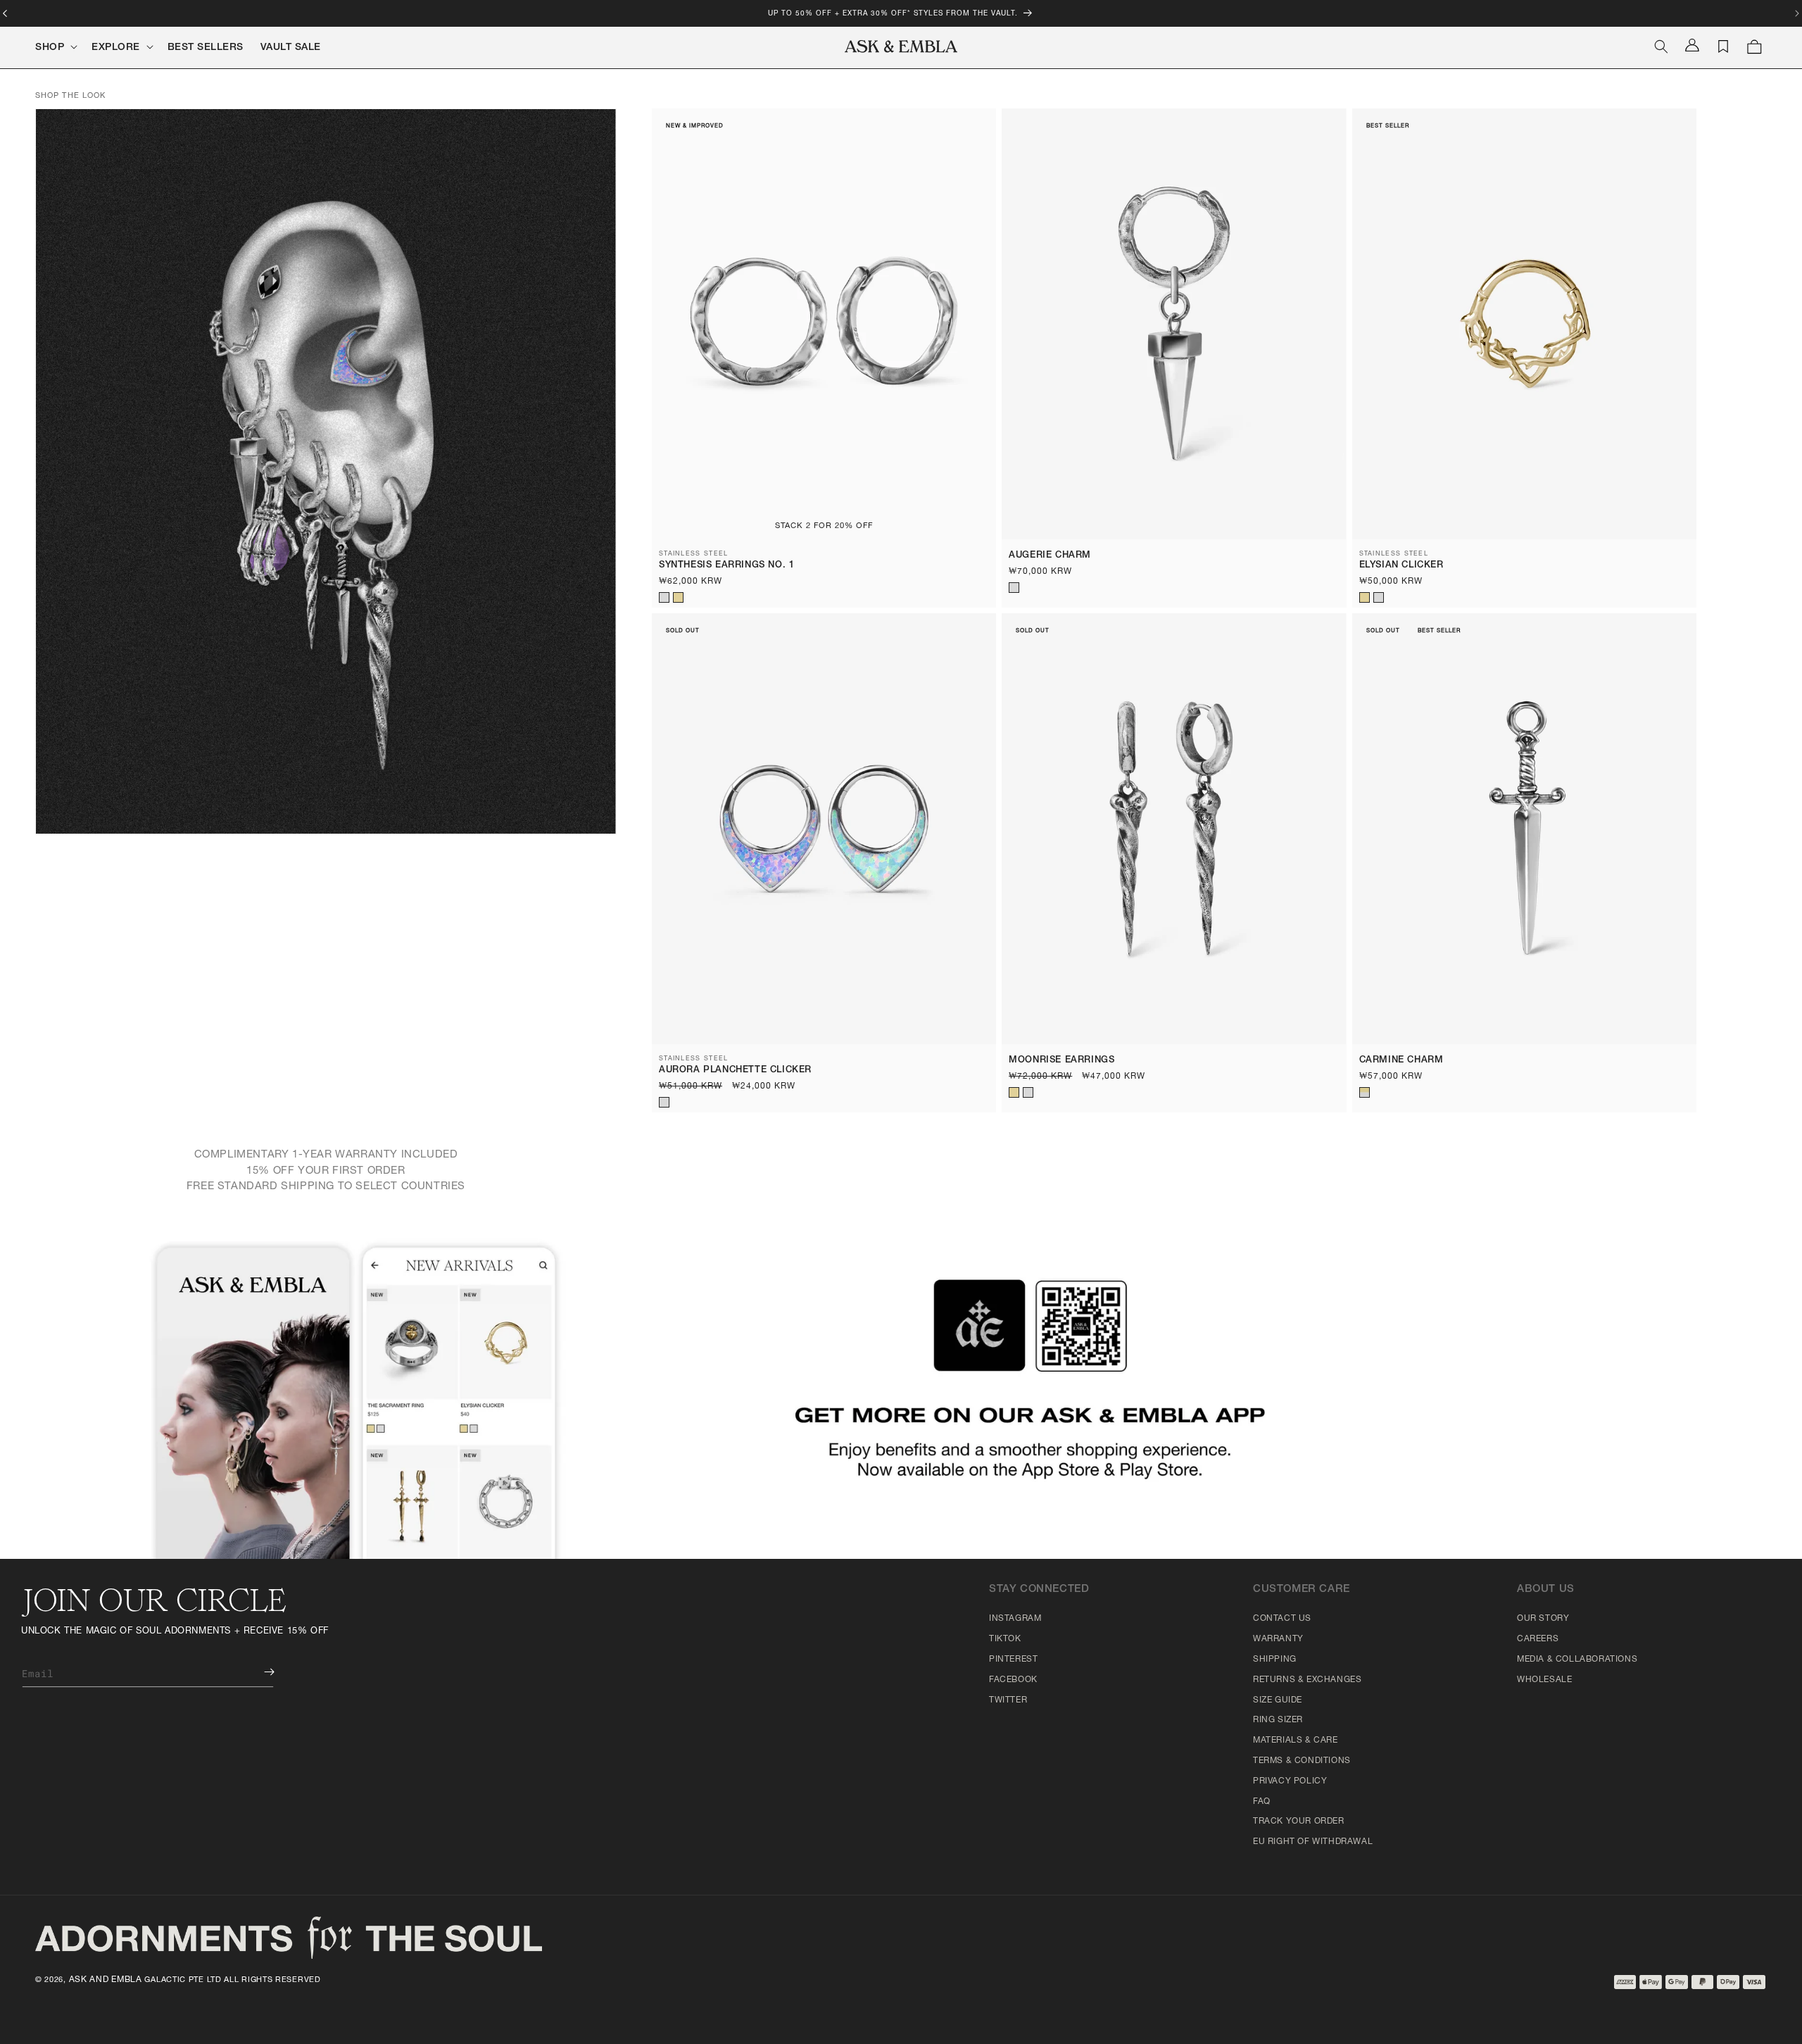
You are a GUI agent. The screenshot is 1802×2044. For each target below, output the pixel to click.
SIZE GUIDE (1278, 1700)
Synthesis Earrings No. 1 (726, 566)
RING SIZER (1278, 1720)
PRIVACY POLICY (1290, 1781)
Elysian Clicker (1401, 566)
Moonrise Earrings (1061, 1061)
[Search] (1661, 46)
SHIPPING (1275, 1660)
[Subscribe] (259, 1672)
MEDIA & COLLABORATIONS (1577, 1660)
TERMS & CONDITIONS (1302, 1761)
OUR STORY (1543, 1619)
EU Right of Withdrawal (1313, 1842)
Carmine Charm (1401, 1061)
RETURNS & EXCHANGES (1307, 1680)
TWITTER (1008, 1700)
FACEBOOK (1013, 1680)
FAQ (1262, 1802)
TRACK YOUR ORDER (1299, 1822)
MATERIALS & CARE (1296, 1741)
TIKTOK (1005, 1639)
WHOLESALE (1544, 1680)
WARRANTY (1278, 1639)
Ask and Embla (106, 1980)
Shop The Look (70, 96)
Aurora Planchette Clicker (735, 1071)
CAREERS (1538, 1639)
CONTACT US (1282, 1619)
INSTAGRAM (1015, 1619)
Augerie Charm (1050, 556)
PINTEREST (1013, 1660)
